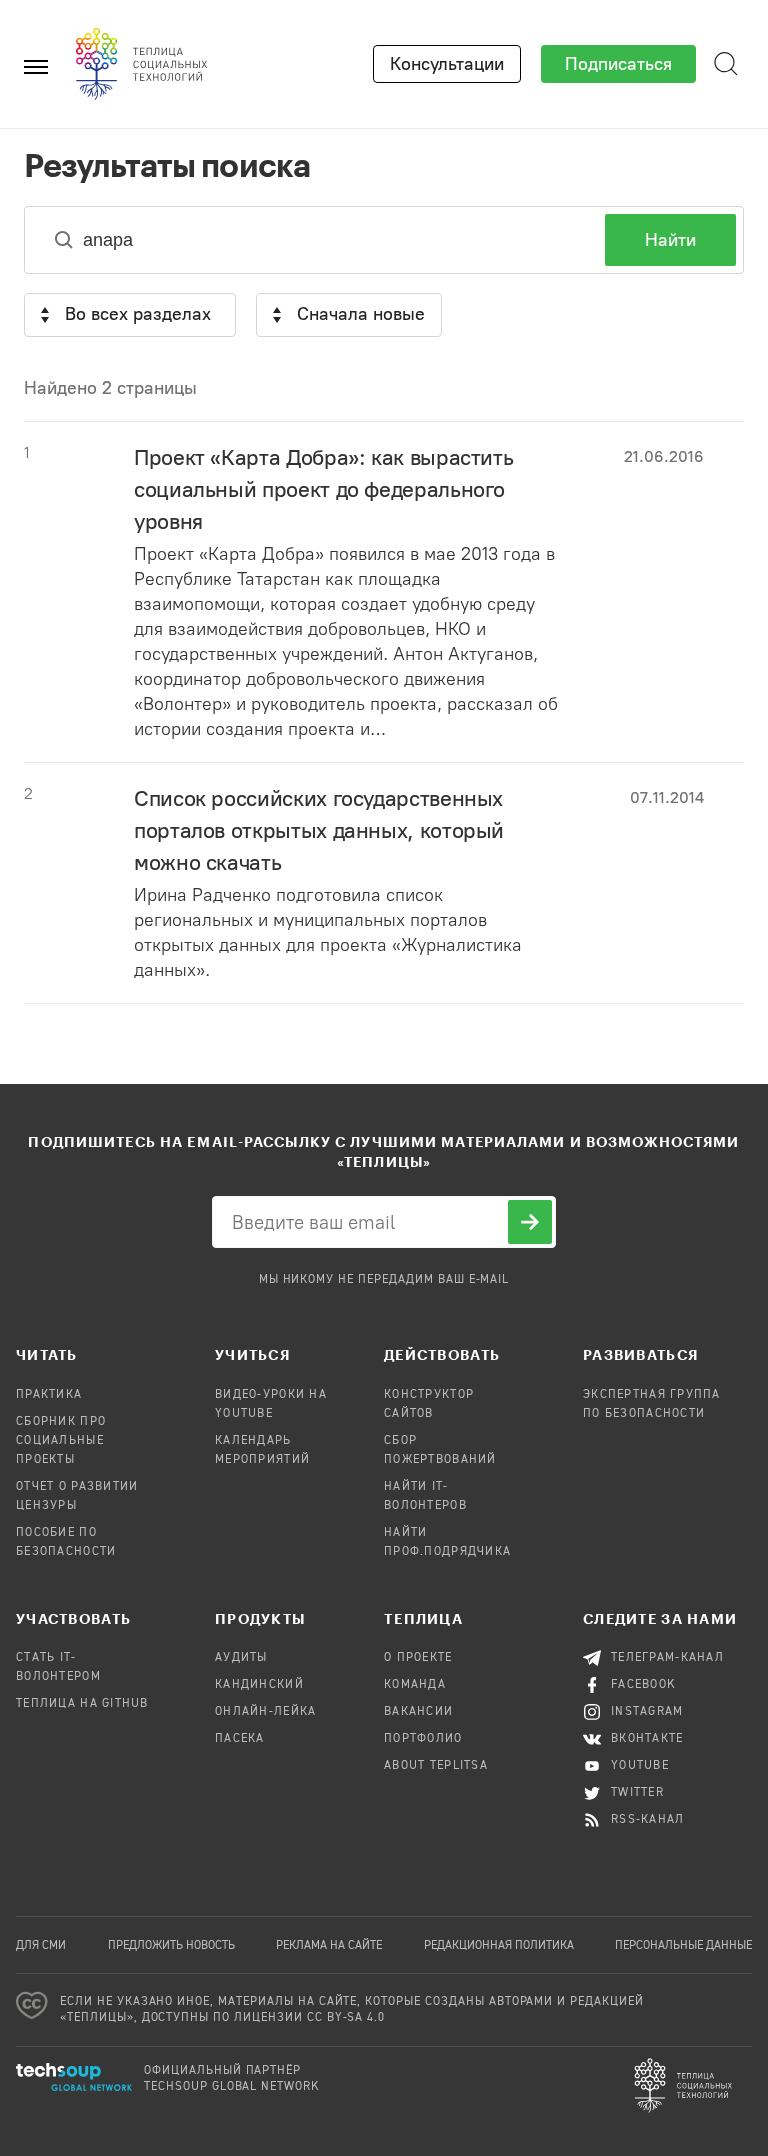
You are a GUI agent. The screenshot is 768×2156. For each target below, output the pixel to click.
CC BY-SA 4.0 (346, 2018)
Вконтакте (647, 1739)
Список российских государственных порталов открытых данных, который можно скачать (319, 830)
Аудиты (241, 1658)
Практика (49, 1395)
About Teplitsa (436, 1766)
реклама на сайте (329, 1946)
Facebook (643, 1685)
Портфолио (423, 1739)
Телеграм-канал (667, 1658)
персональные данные (683, 1946)
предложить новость (171, 1946)
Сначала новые (361, 314)
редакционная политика (499, 1946)
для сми (41, 1946)
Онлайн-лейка (265, 1712)
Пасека (240, 1739)
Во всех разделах (138, 314)
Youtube (640, 1766)
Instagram (647, 1712)
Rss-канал (648, 1820)
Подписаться (618, 64)
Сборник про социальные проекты (61, 1441)
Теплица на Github (82, 1704)
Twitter (637, 1793)
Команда (415, 1685)
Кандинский (259, 1685)
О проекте (418, 1658)
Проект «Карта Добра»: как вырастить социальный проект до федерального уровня (323, 489)
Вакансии (418, 1712)
